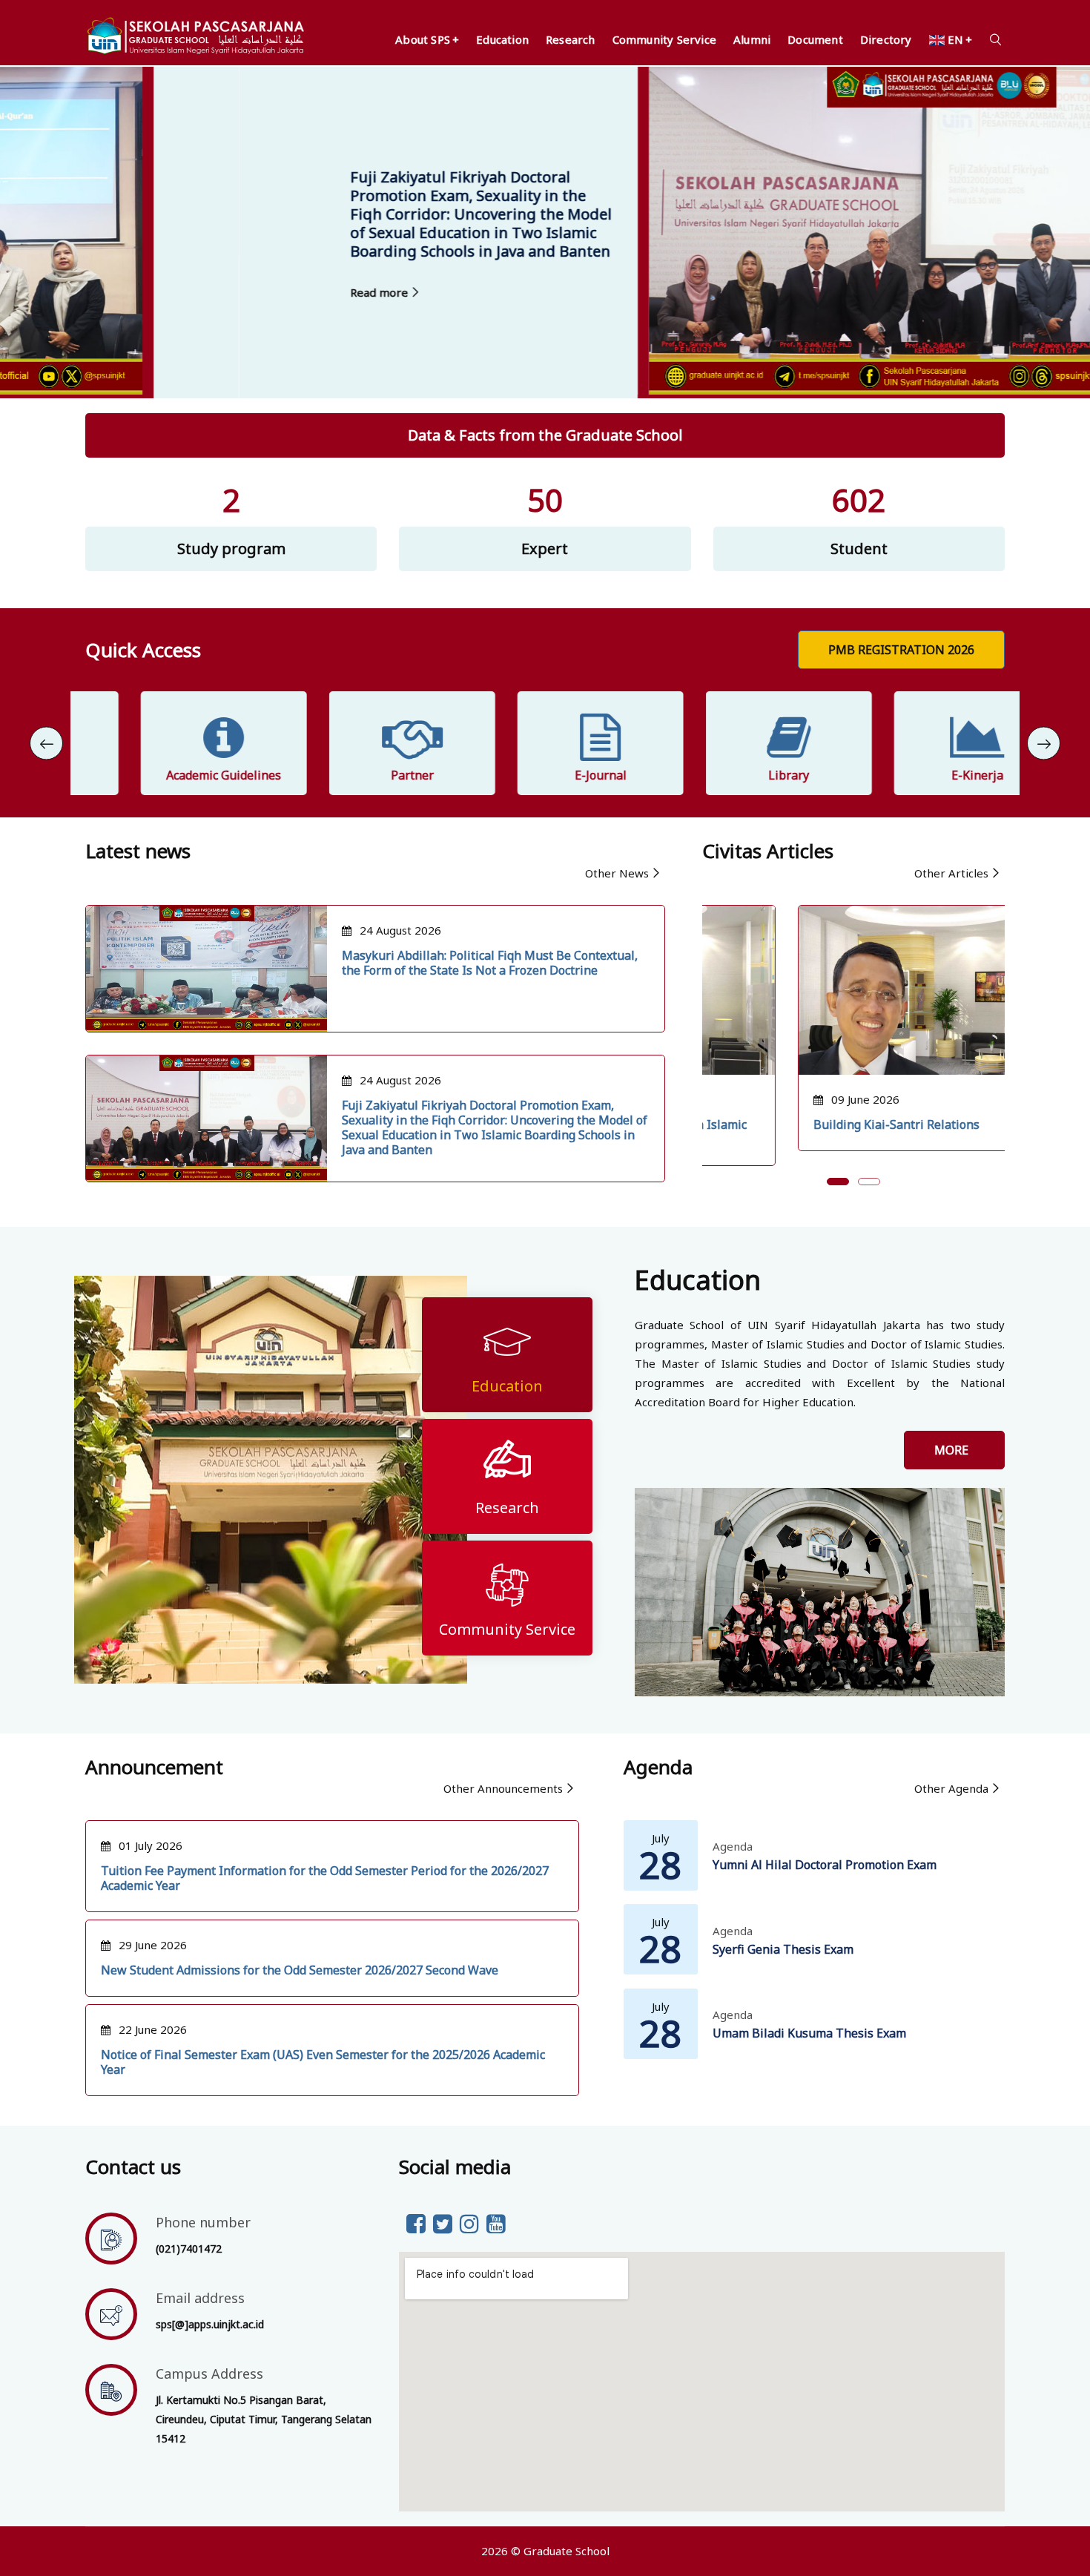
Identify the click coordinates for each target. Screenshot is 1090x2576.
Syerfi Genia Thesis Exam (783, 1949)
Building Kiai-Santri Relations (801, 1124)
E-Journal (545, 775)
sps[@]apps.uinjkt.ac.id (210, 2324)
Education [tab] (507, 1386)
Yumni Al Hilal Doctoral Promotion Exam (825, 1865)
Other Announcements (503, 1788)
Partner (357, 775)
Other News (617, 873)
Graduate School (567, 2551)
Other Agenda (951, 1788)
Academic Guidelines (169, 775)
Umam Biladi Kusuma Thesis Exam (809, 2033)
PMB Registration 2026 (901, 650)
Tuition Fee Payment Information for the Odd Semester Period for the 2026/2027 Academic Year (325, 1878)
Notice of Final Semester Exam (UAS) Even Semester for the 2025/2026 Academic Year (323, 2062)
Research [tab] (507, 1508)
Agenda (733, 1846)
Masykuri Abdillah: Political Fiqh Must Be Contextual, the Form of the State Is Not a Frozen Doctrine (490, 963)
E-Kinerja (922, 775)
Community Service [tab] (507, 1629)
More (954, 1450)
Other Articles (951, 873)
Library (734, 775)
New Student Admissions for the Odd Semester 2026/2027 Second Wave (300, 1970)
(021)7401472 (189, 2249)
